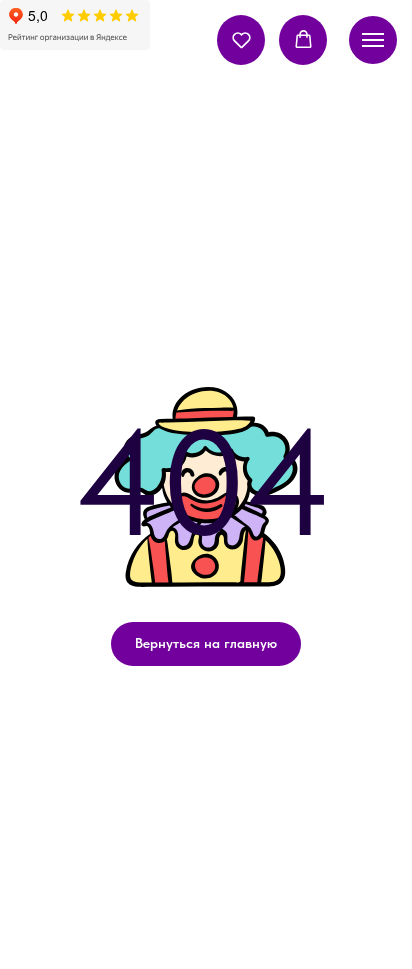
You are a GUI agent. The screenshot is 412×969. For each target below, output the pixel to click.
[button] (241, 39)
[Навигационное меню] (373, 40)
